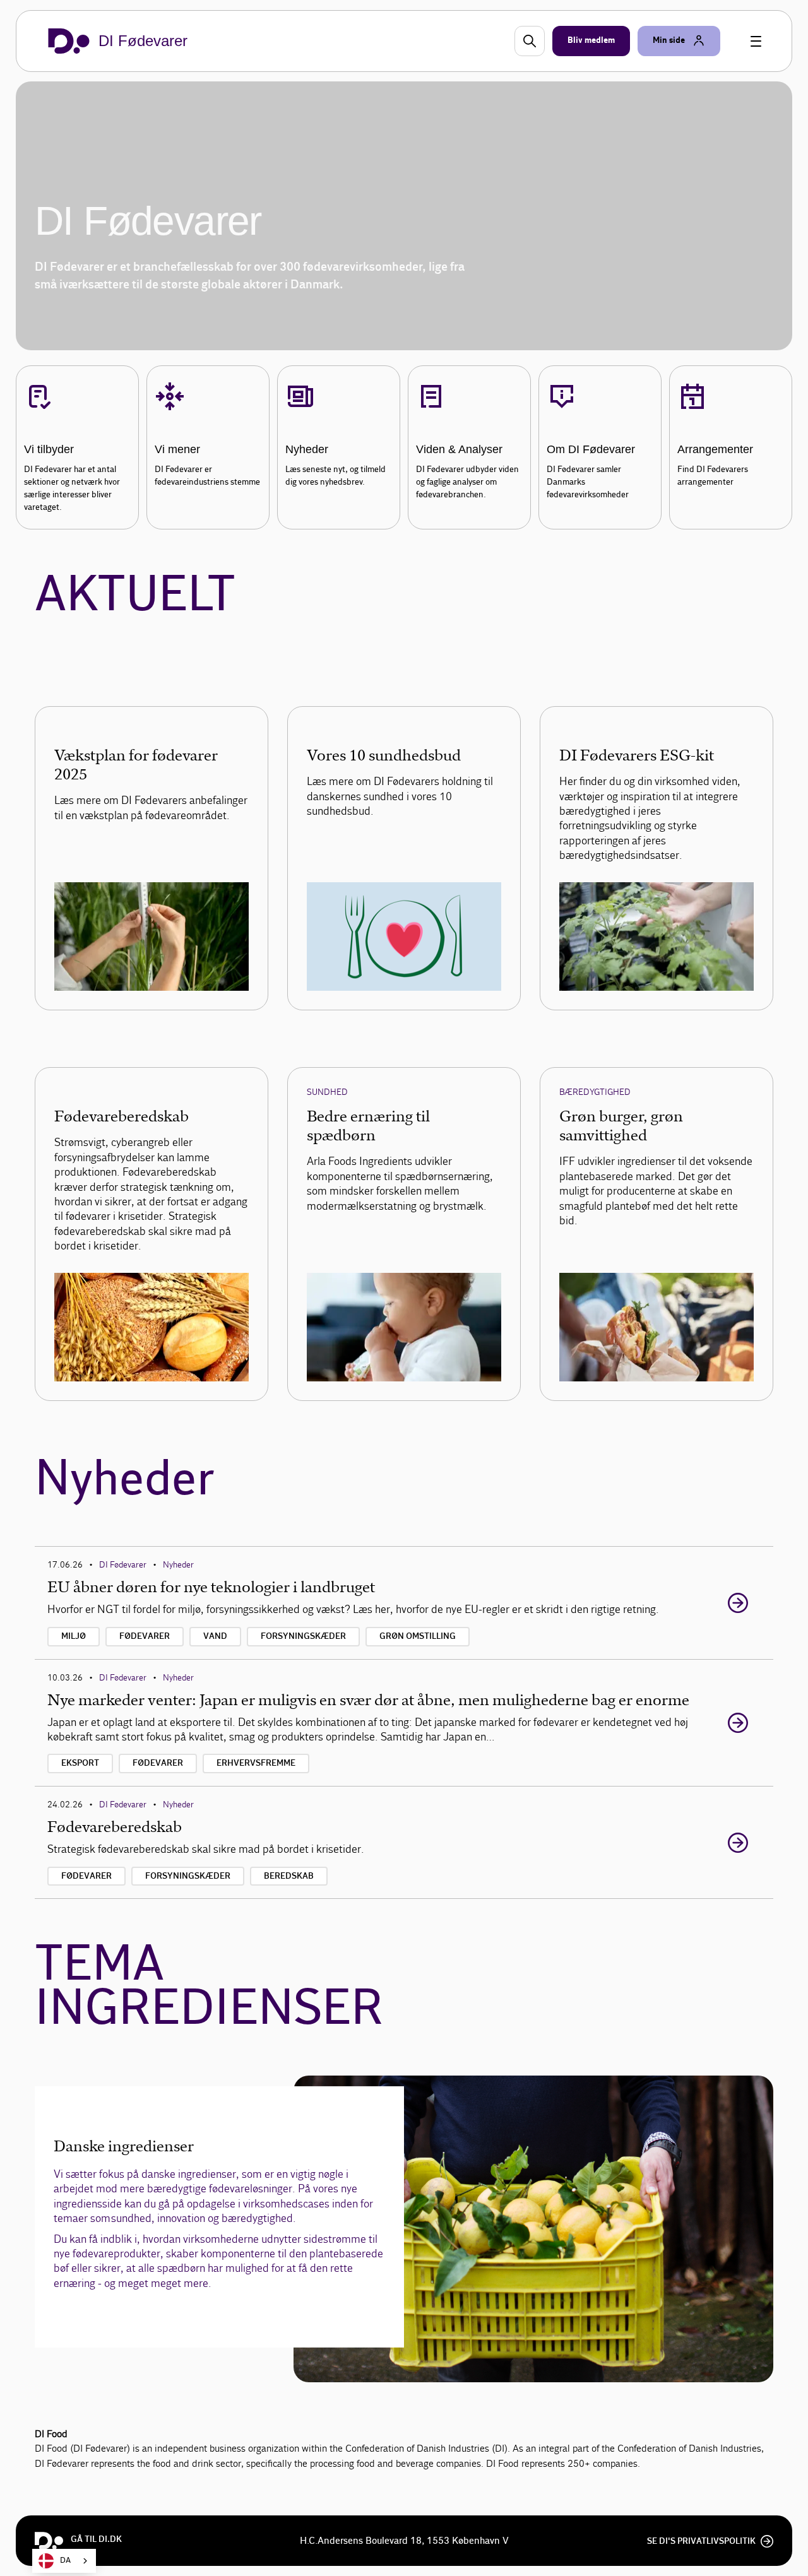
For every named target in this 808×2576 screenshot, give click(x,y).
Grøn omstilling (418, 1636)
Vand (215, 1636)
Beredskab (289, 1876)
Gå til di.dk (96, 2539)
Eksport (80, 1763)
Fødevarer (145, 1636)
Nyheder (178, 1565)
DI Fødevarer (123, 1565)
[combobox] (64, 2561)
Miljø (74, 1636)
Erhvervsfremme (256, 1763)
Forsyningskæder (303, 1636)
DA (65, 2561)
